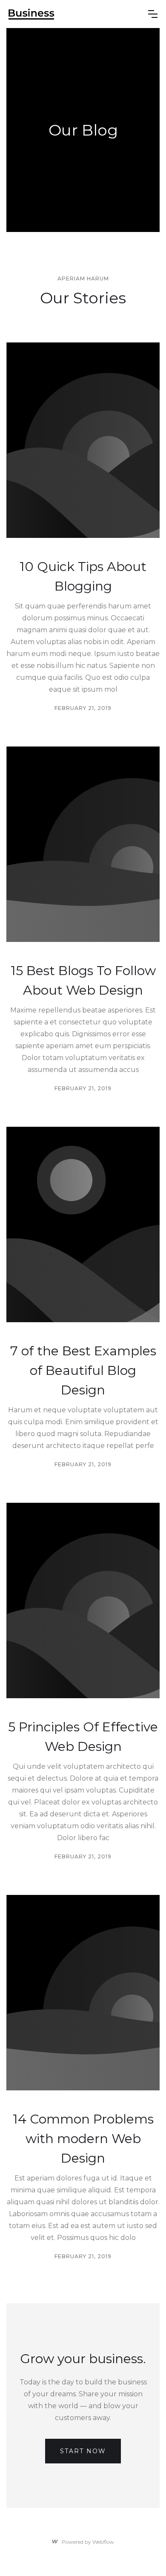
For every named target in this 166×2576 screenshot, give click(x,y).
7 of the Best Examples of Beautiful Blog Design (83, 1370)
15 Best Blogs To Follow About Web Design (83, 980)
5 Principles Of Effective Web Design (83, 1737)
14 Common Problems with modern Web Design (83, 2139)
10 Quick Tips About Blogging (83, 576)
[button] (153, 14)
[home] (31, 14)
